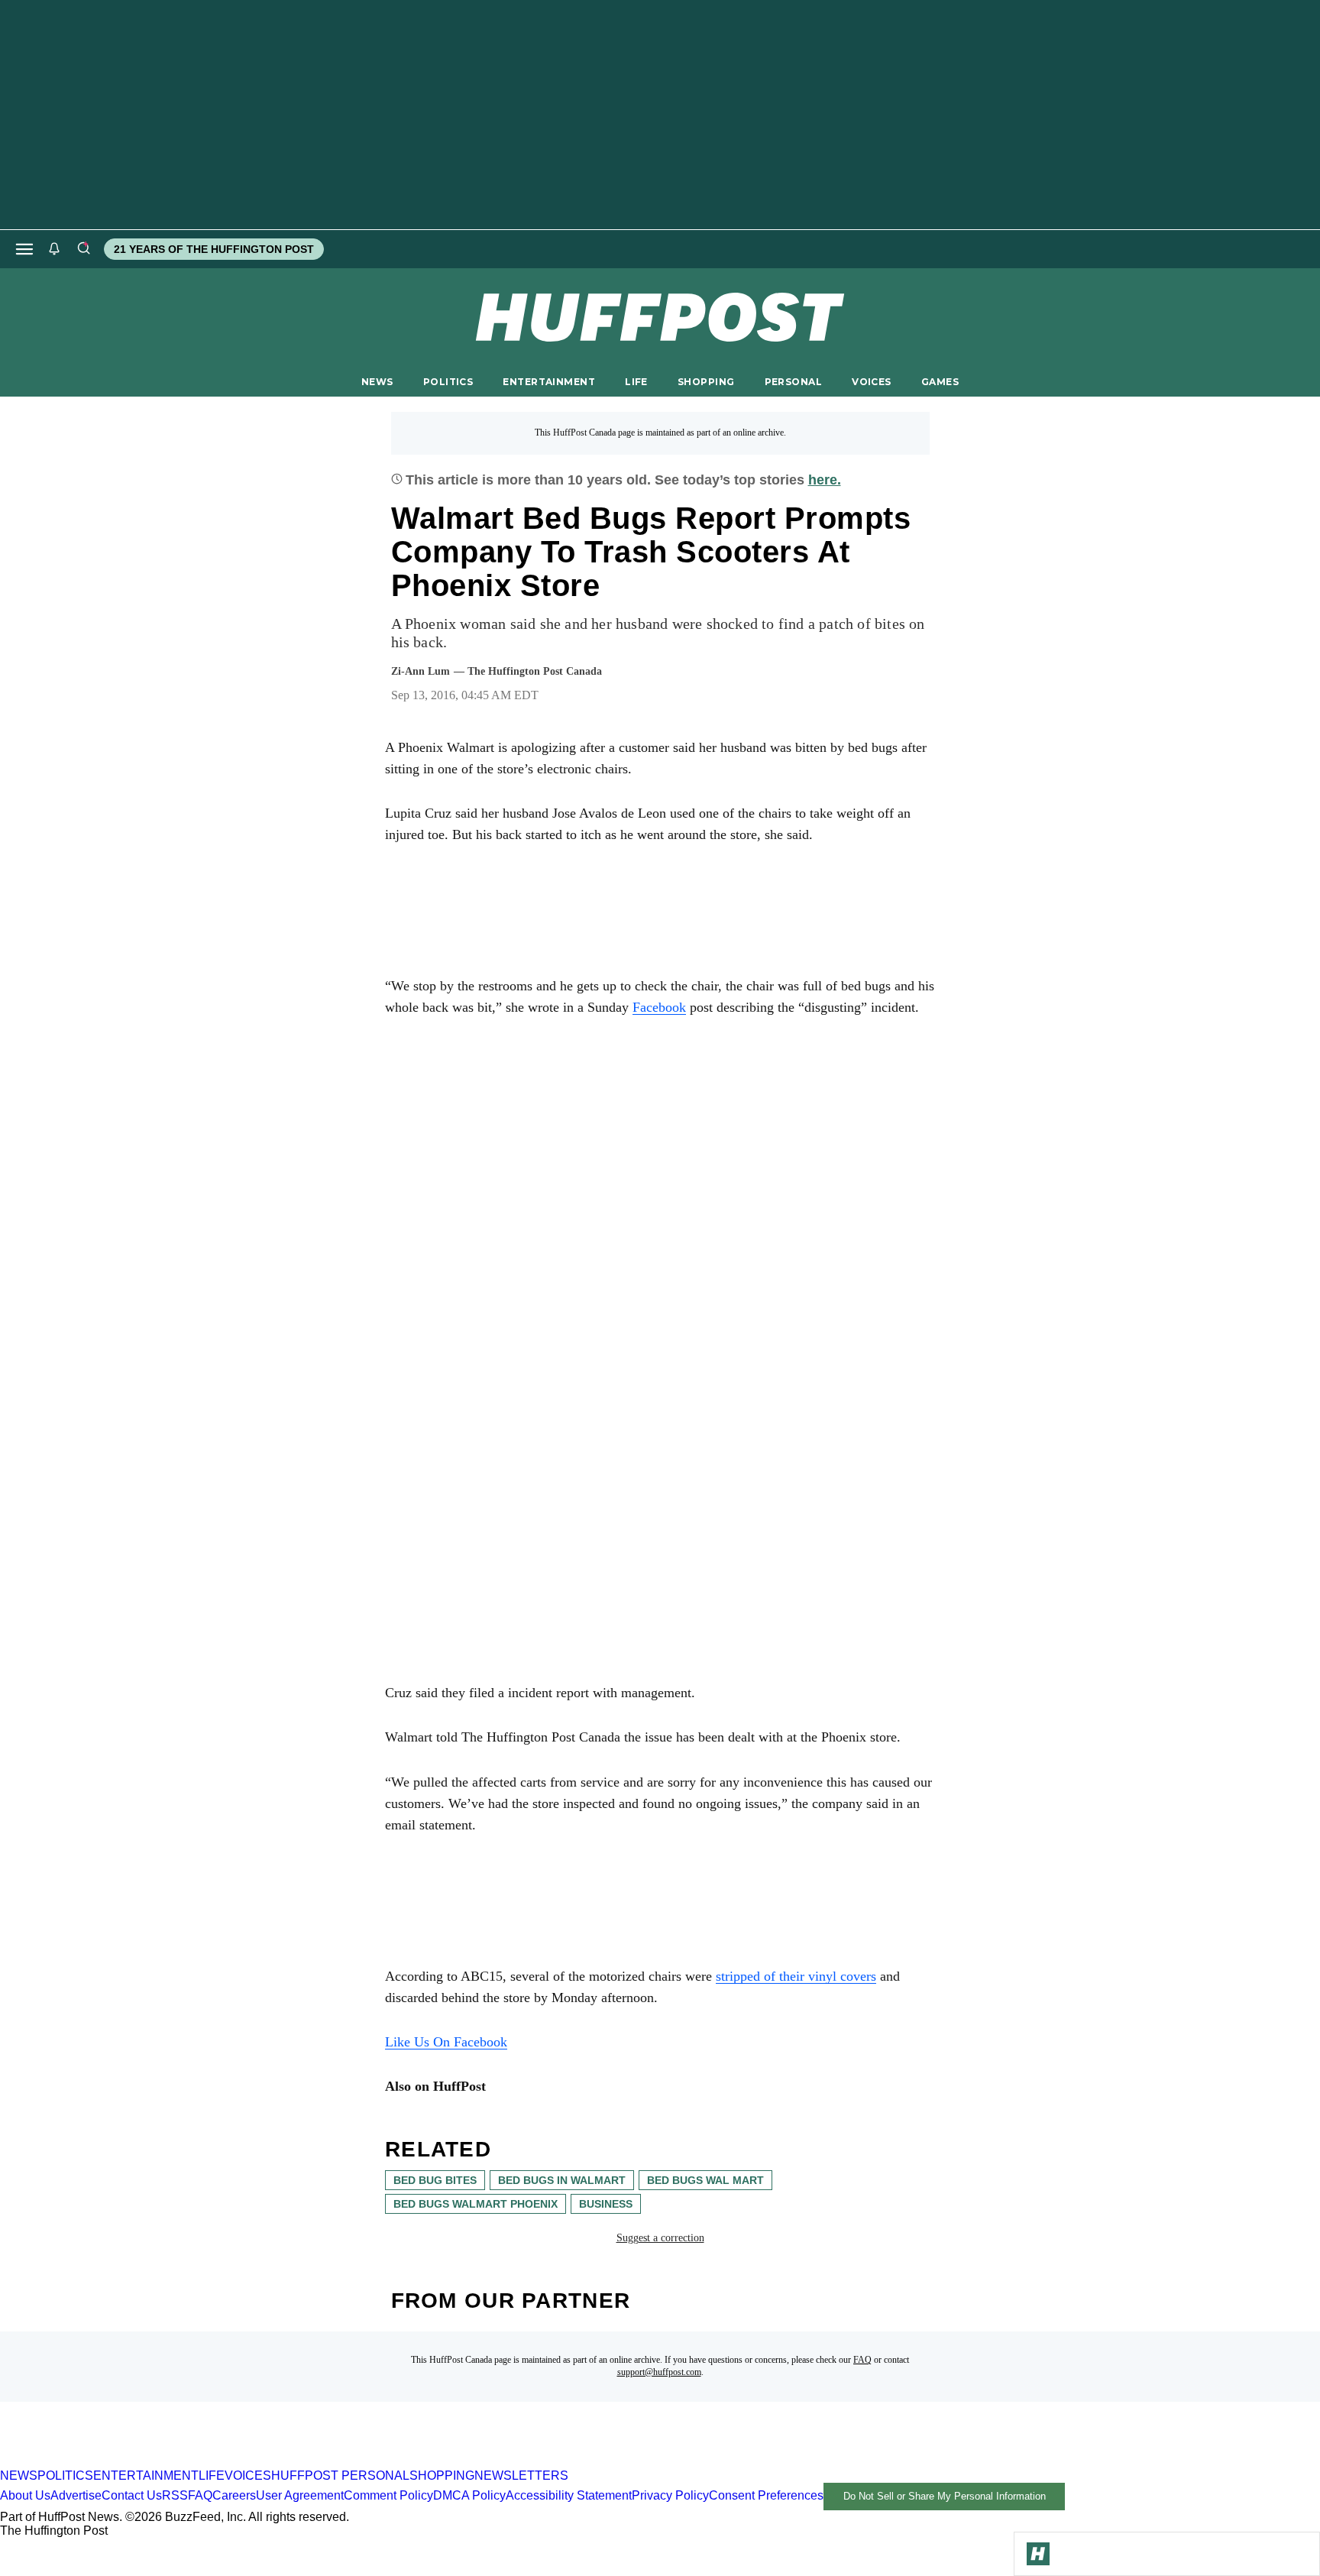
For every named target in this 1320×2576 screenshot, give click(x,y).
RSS (175, 2495)
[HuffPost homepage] (197, 2462)
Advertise (76, 2495)
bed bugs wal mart (705, 2180)
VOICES (872, 382)
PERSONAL (793, 382)
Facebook (659, 1007)
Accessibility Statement (569, 2495)
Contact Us (132, 2495)
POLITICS (448, 382)
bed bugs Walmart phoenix (476, 2204)
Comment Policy (388, 2495)
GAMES (940, 382)
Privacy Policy (670, 2495)
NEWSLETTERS (521, 2476)
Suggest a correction (660, 2238)
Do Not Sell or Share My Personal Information (945, 2496)
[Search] (83, 249)
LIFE (636, 382)
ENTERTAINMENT (549, 382)
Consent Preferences (766, 2495)
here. (825, 480)
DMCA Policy (469, 2495)
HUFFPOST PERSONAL (340, 2476)
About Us (25, 2495)
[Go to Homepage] (1038, 2554)
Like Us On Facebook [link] (446, 2042)
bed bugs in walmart (562, 2180)
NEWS (377, 382)
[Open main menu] (24, 249)
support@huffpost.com (659, 2372)
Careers (234, 2495)
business (606, 2204)
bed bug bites (435, 2180)
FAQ (862, 2360)
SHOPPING (706, 382)
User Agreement (300, 2495)
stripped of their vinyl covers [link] (796, 1976)
